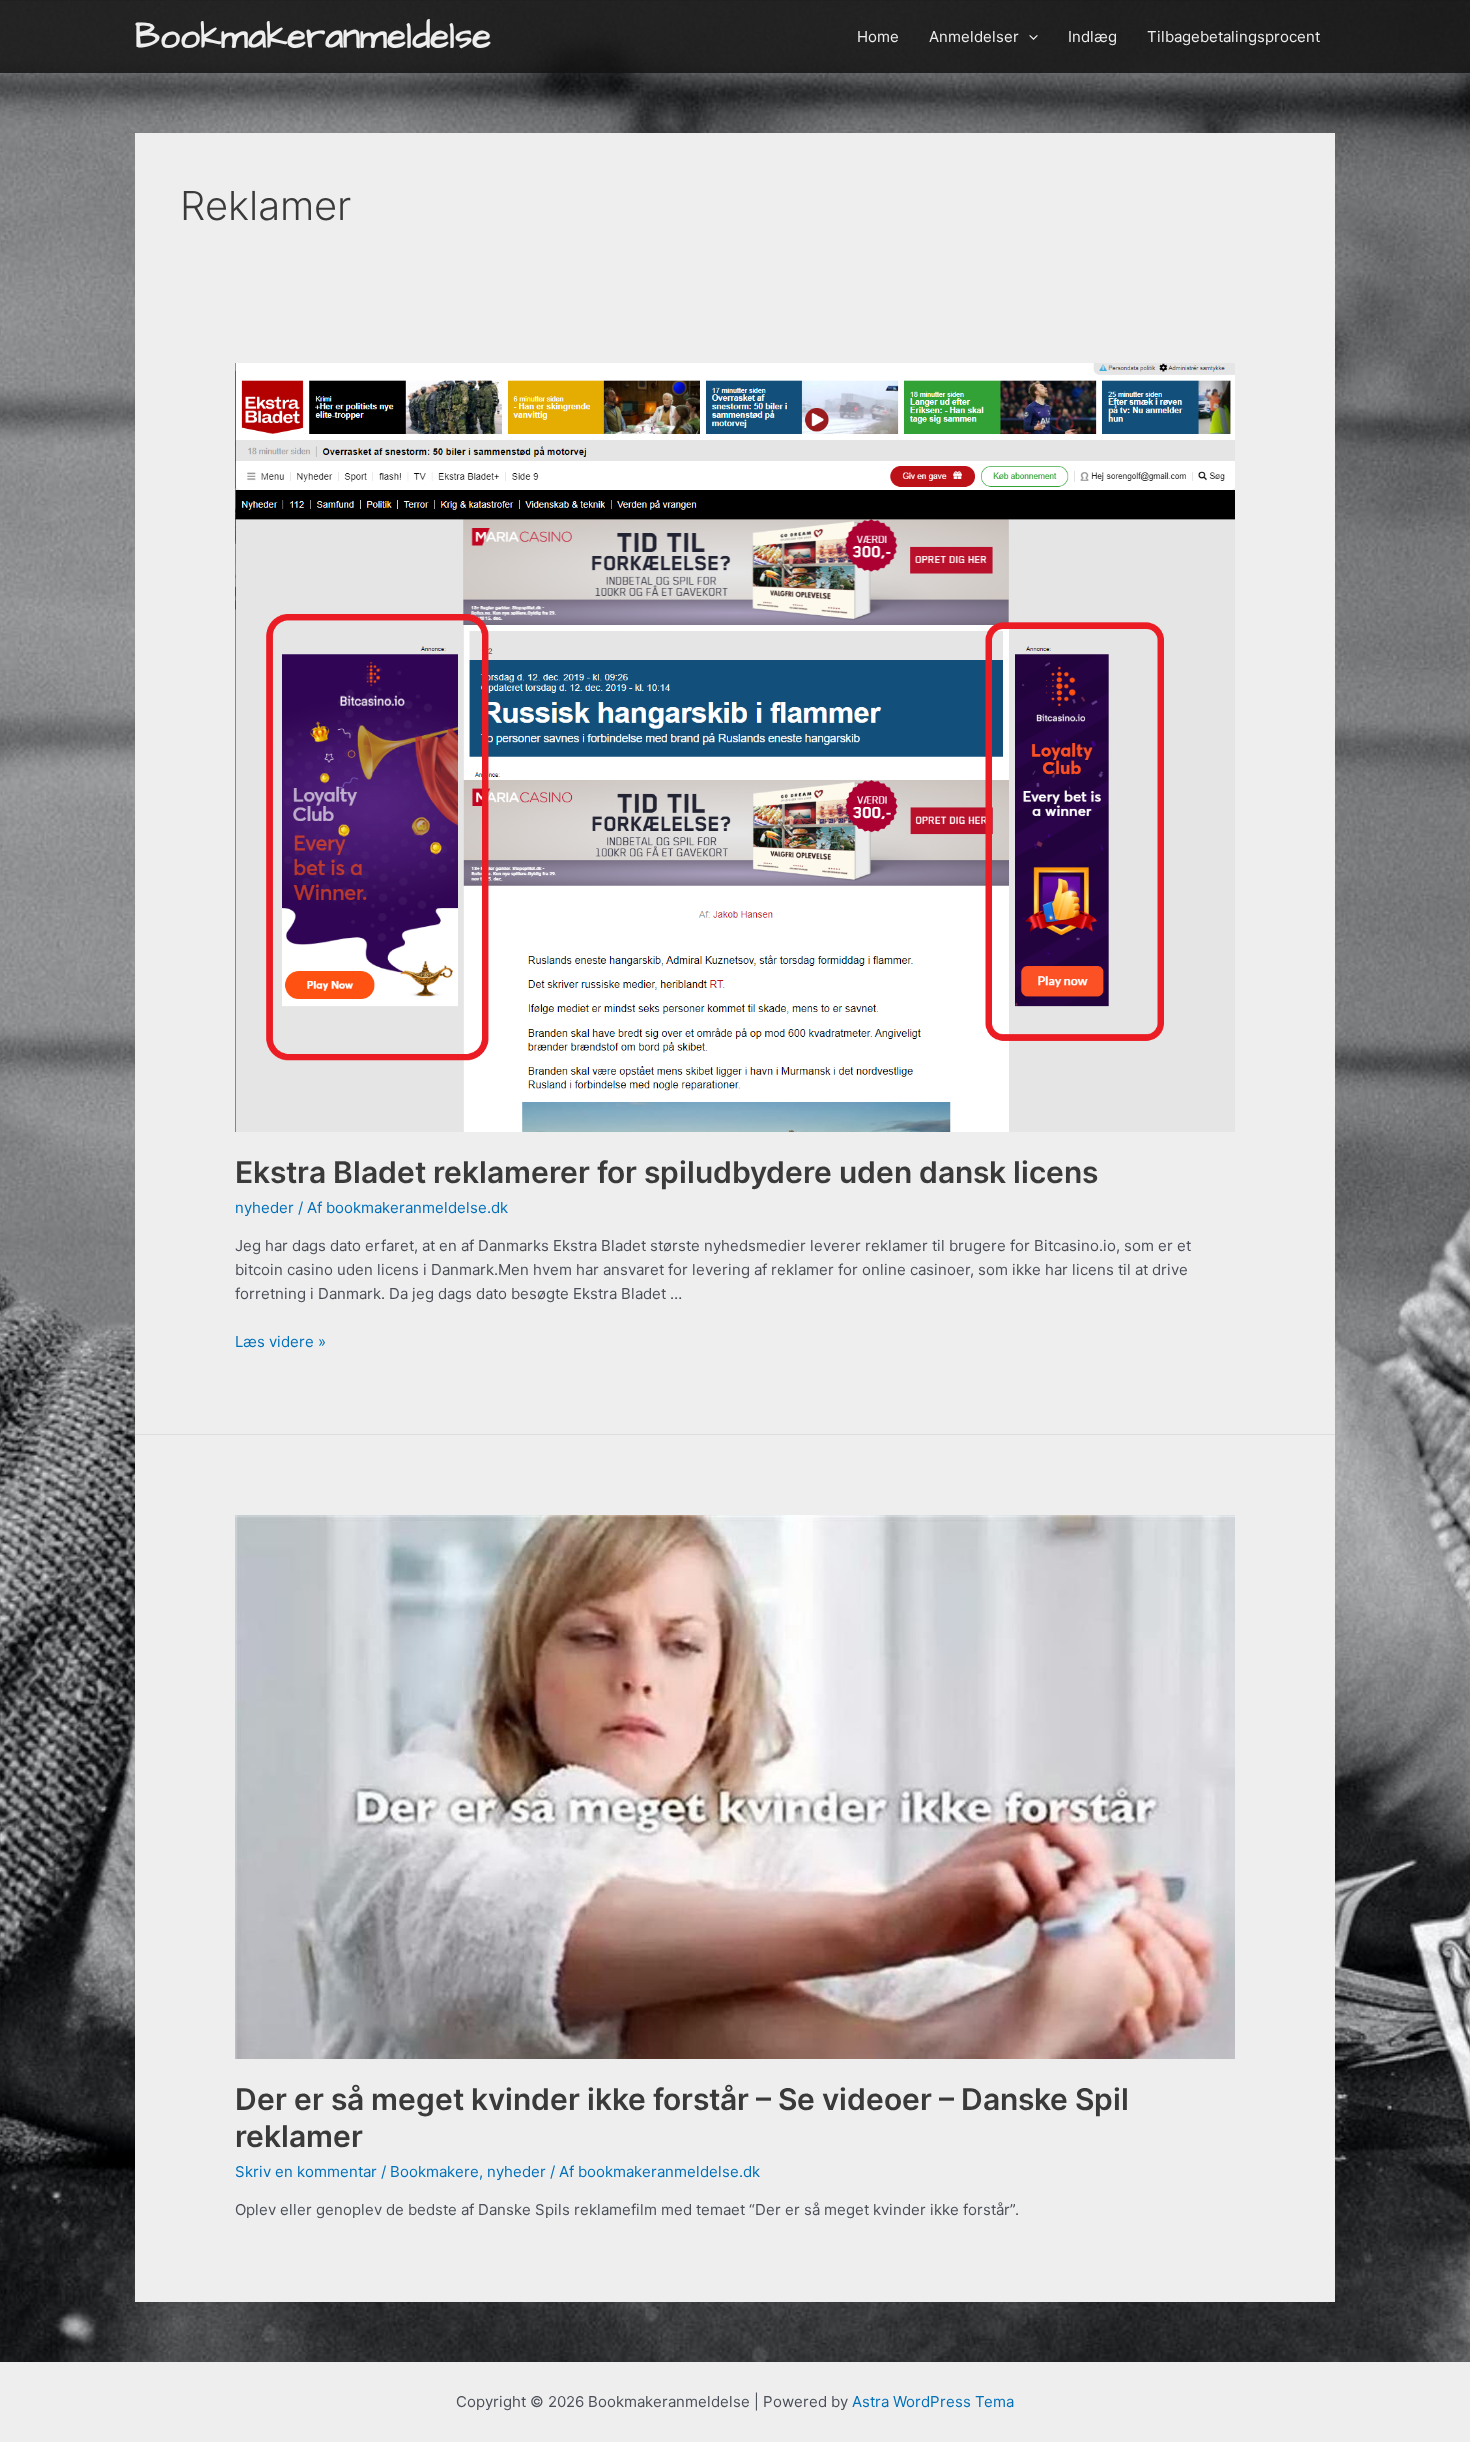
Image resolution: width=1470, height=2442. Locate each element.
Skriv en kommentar (306, 2171)
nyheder (264, 1207)
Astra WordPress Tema (933, 2401)
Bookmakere (434, 2171)
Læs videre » (280, 1341)
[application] (1028, 37)
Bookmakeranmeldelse (313, 36)
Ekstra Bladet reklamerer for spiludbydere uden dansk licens (666, 1172)
